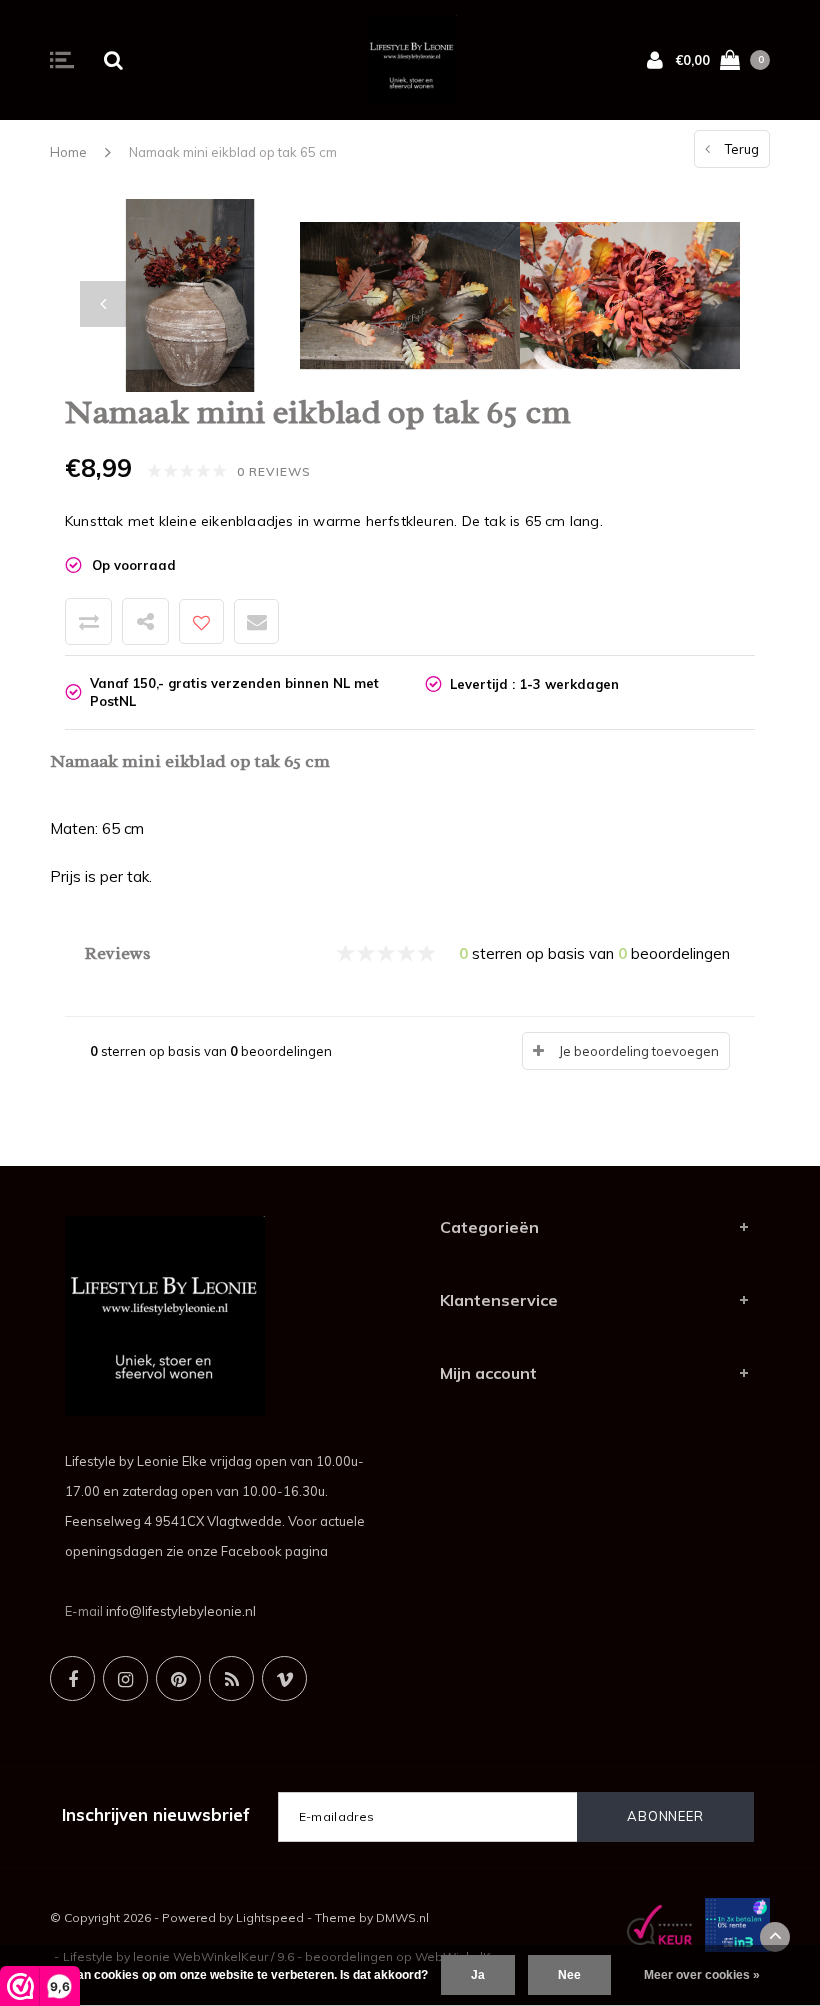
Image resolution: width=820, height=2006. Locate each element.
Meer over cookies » (702, 1975)
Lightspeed (270, 1917)
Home (68, 152)
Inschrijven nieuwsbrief (156, 1814)
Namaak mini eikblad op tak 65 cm (233, 152)
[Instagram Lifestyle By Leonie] (125, 1678)
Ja (478, 1975)
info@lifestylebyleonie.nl (181, 1611)
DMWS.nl (402, 1917)
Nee (569, 1975)
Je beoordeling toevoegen (639, 1051)
